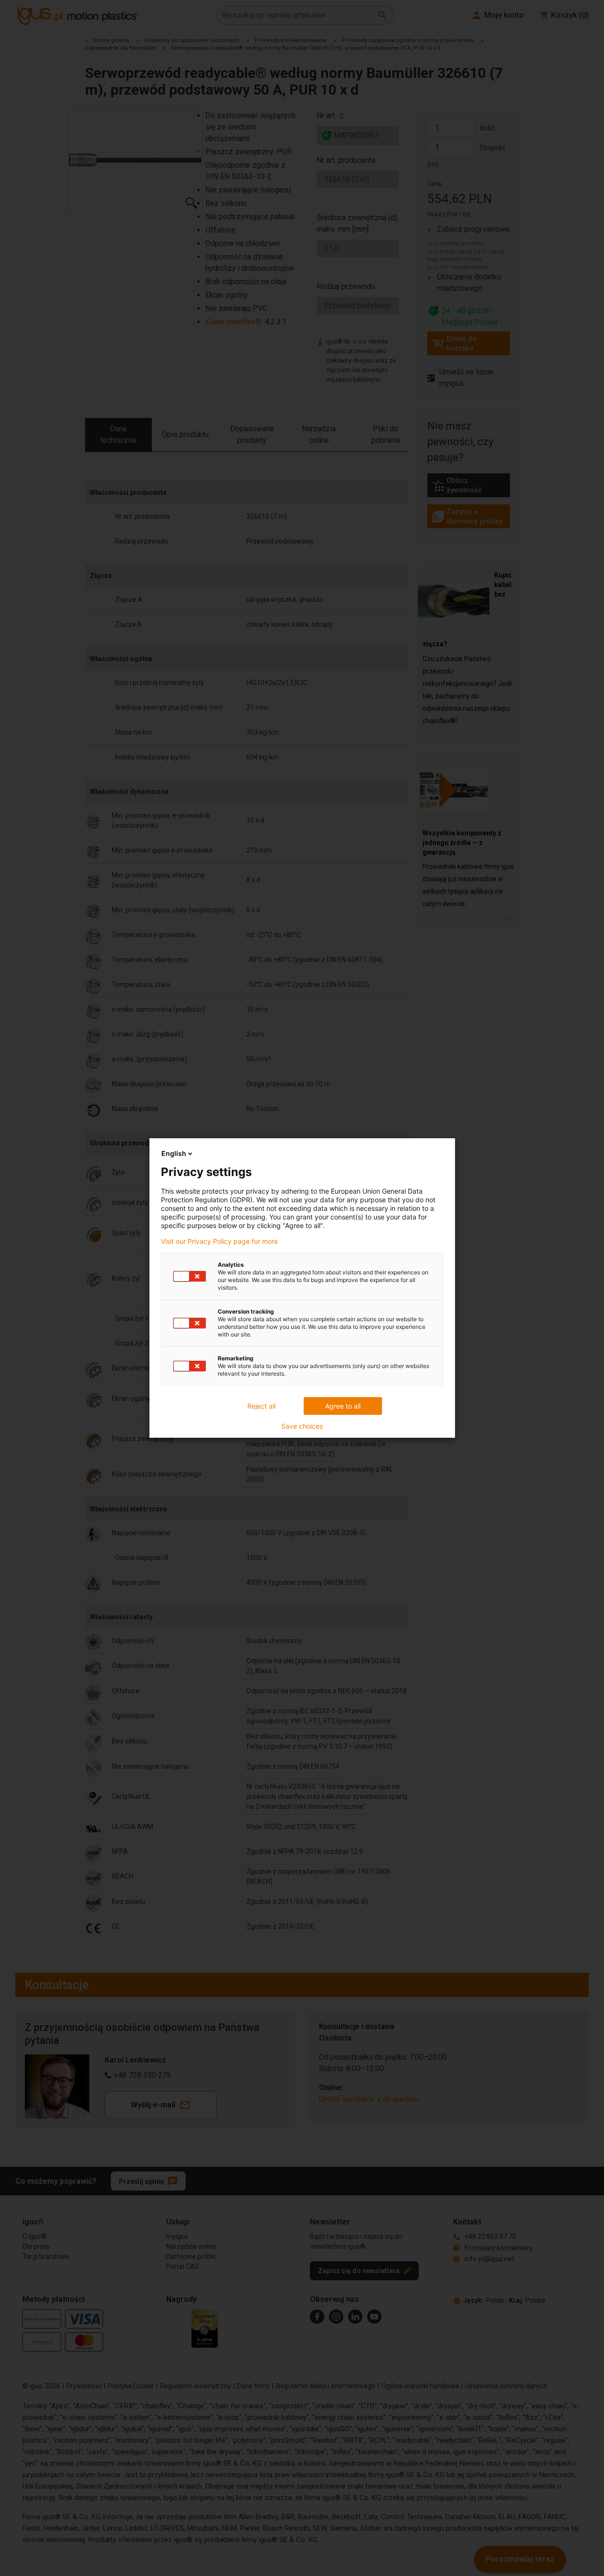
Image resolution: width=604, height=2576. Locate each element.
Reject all (261, 1406)
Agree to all (343, 1406)
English (174, 1153)
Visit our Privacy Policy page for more (219, 1241)
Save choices (302, 1426)
